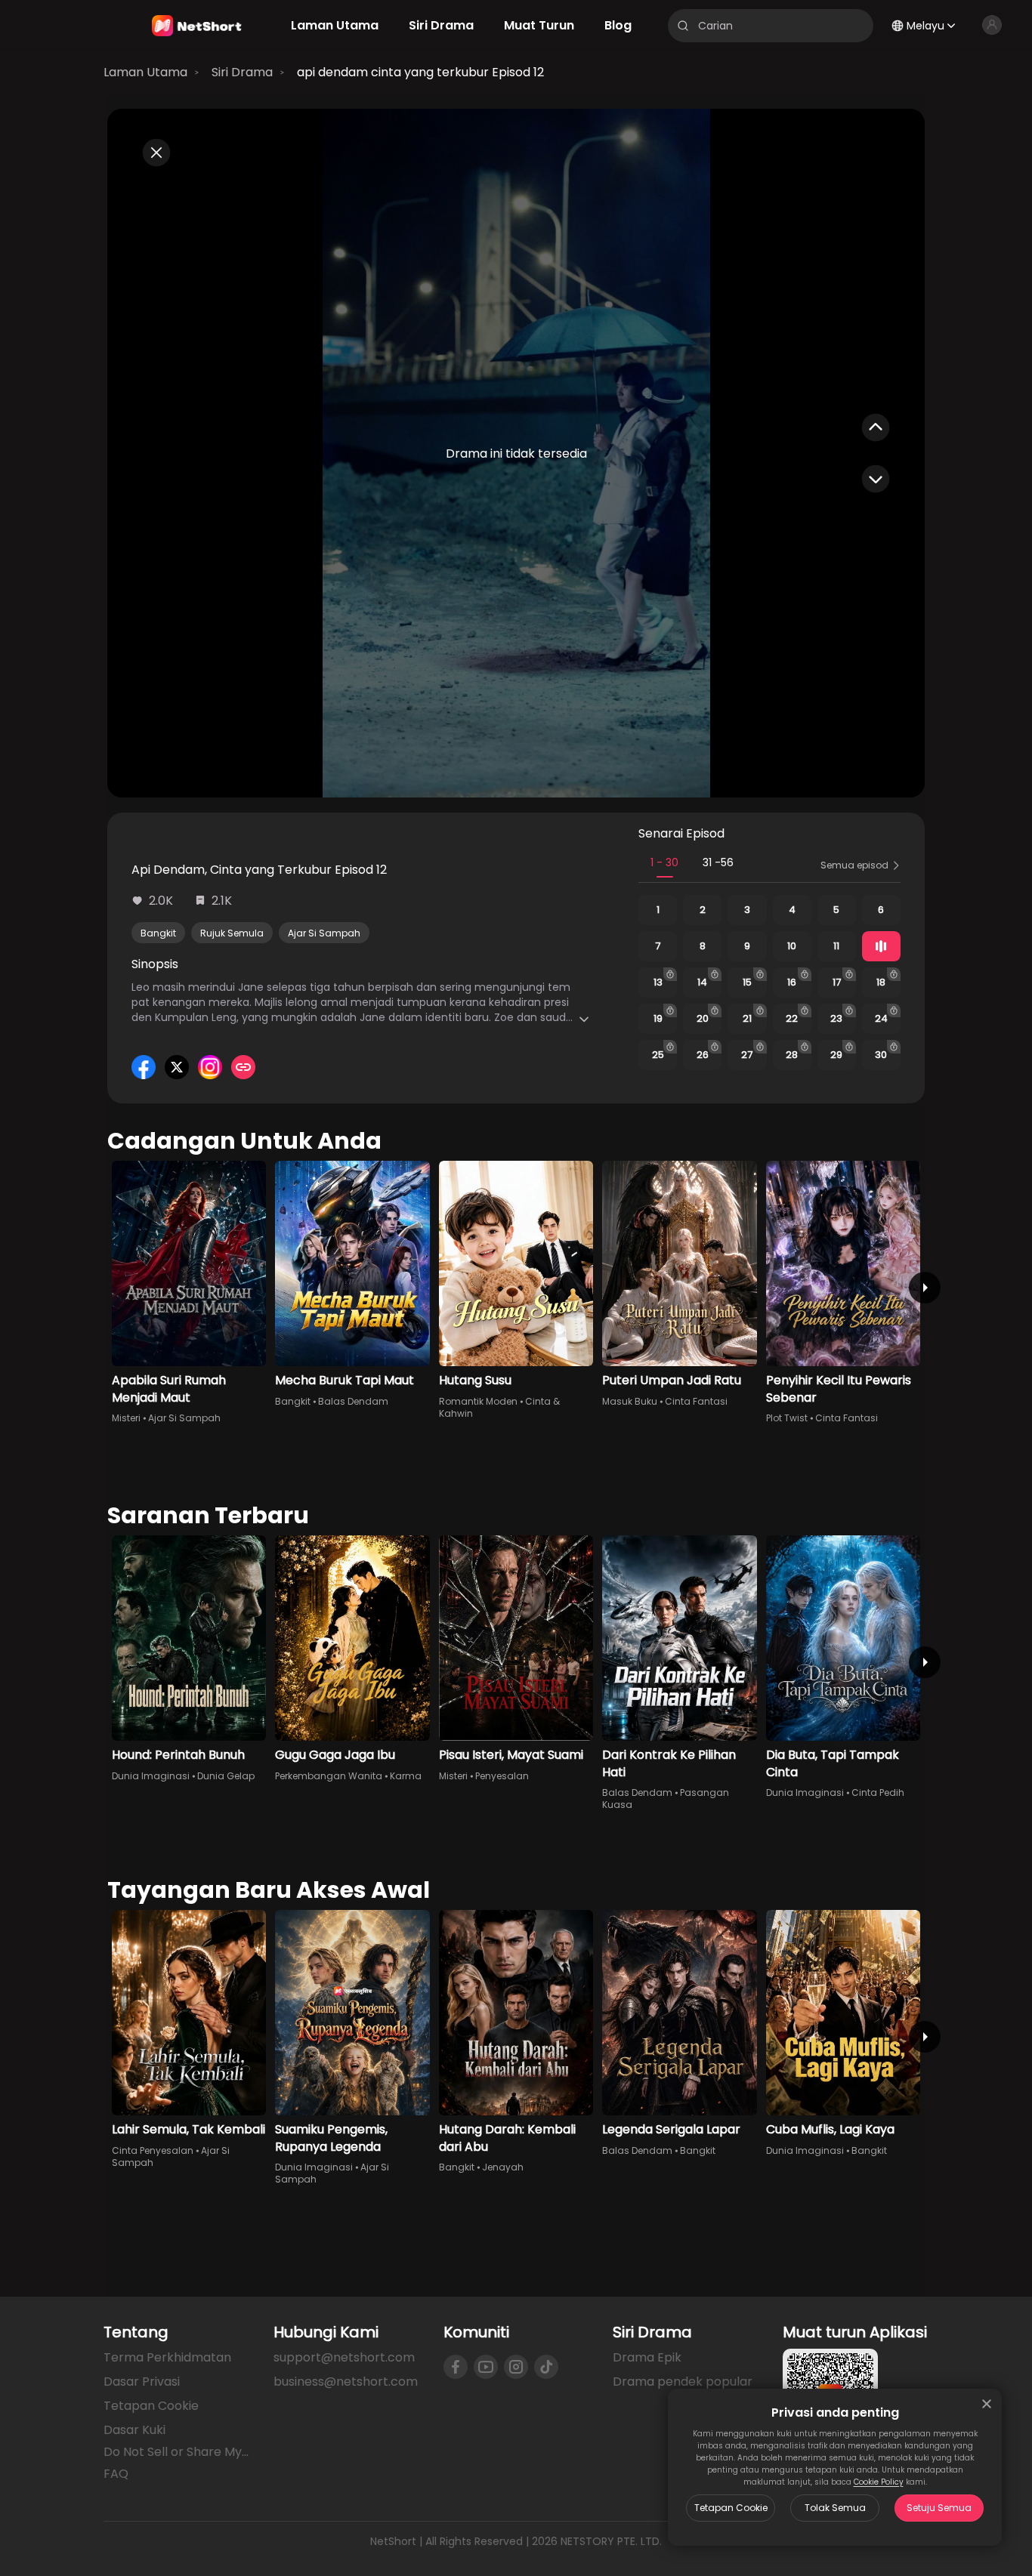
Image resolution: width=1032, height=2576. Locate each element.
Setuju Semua (939, 2508)
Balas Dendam (353, 1401)
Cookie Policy (879, 2482)
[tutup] (987, 2404)
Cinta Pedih (878, 1792)
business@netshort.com (346, 2382)
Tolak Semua (835, 2508)
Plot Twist (787, 1418)
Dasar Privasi (142, 2382)
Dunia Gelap (226, 1776)
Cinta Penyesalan (153, 2150)
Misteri (126, 1418)
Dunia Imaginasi (151, 1776)
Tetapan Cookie (731, 2508)
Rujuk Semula (232, 933)
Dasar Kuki (134, 2430)
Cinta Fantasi (696, 1401)
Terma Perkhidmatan (167, 2357)
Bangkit (158, 933)
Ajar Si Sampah (324, 933)
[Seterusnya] (925, 1288)
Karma (406, 1776)
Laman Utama (145, 72)
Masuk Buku (630, 1401)
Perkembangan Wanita (329, 1776)
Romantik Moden (478, 1401)
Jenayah (503, 2167)
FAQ (116, 2474)
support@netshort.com (344, 2357)
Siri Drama (242, 72)
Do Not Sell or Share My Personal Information (176, 2452)
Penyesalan (502, 1776)
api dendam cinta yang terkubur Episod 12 (420, 72)
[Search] (683, 26)
